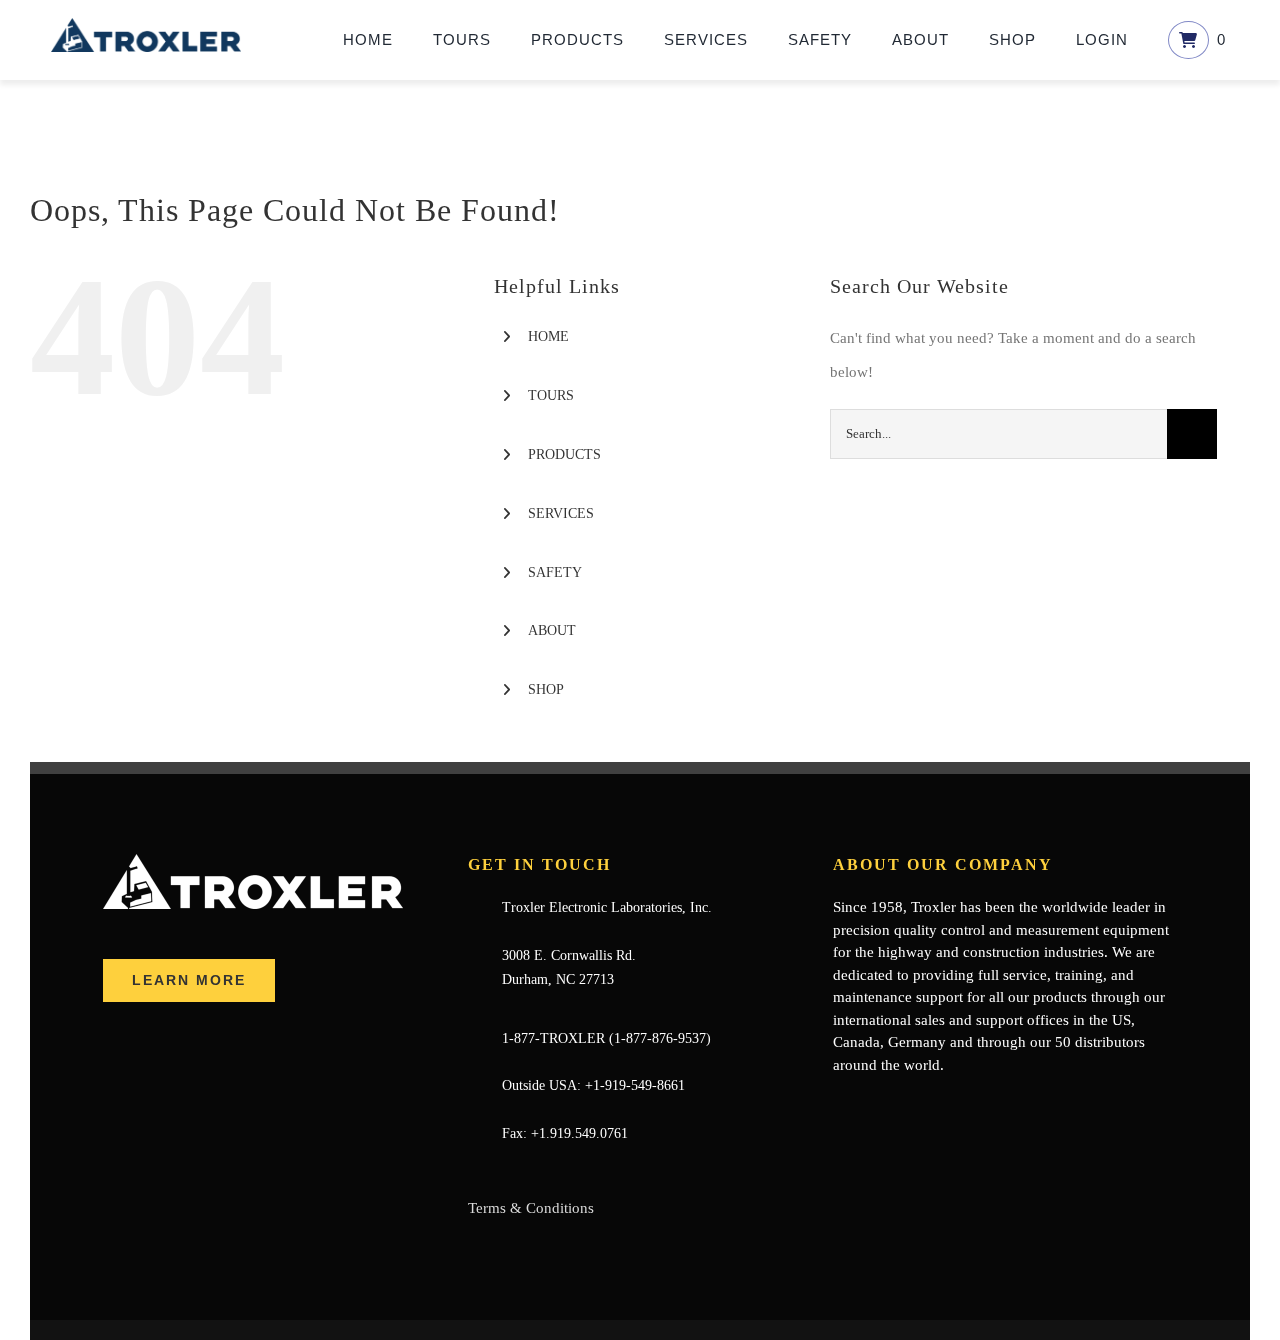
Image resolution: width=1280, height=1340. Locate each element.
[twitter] (871, 1104)
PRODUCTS (564, 454)
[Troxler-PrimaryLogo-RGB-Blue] (146, 25)
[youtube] (903, 1104)
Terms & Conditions (531, 1208)
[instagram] (935, 1104)
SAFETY (555, 572)
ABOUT (552, 630)
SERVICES (561, 513)
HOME (548, 336)
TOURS (551, 395)
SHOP (546, 689)
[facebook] (839, 1104)
